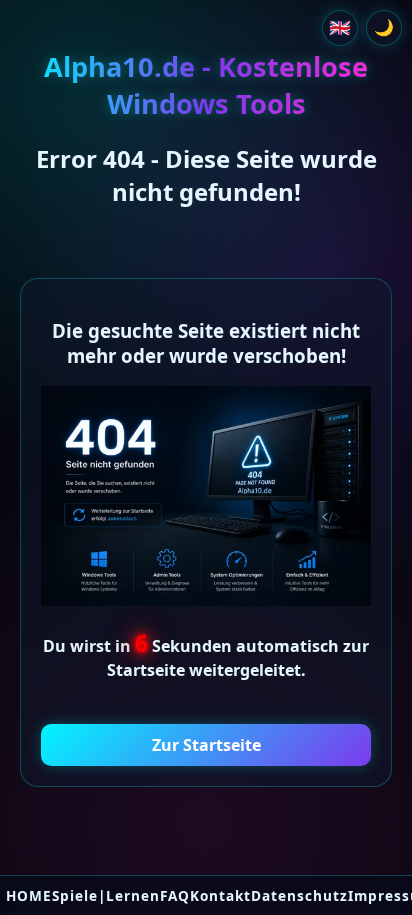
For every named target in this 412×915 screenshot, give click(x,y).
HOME (29, 895)
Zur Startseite (206, 745)
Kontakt (220, 895)
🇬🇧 (340, 27)
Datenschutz (299, 895)
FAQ (175, 895)
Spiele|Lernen (106, 895)
